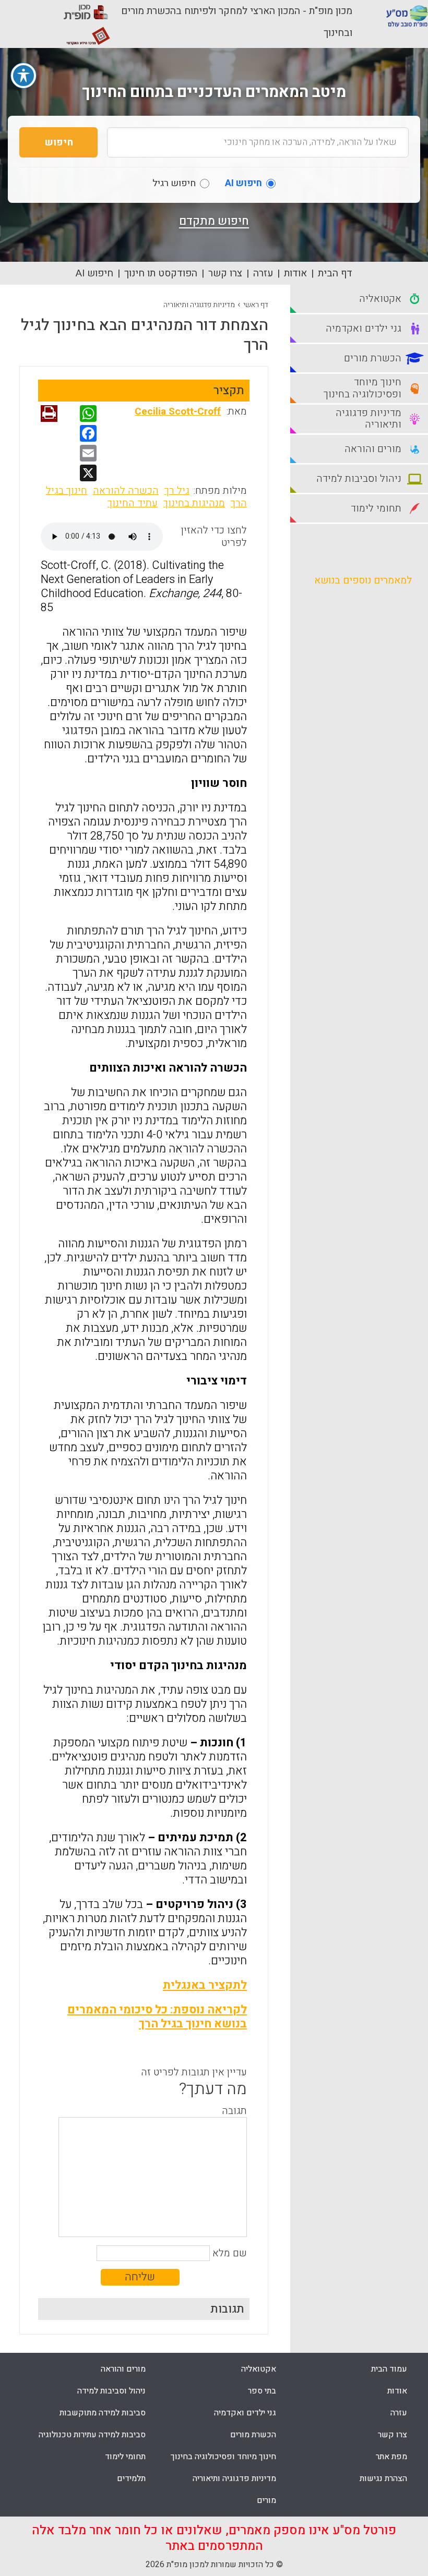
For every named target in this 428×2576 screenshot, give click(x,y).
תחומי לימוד (125, 2457)
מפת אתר (391, 2457)
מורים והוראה (123, 2369)
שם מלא (230, 2253)
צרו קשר (225, 273)
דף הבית (335, 273)
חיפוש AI (94, 273)
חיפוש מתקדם (214, 221)
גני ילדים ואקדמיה (245, 2413)
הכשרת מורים (253, 2435)
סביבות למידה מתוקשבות (103, 2413)
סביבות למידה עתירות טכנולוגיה (92, 2435)
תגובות (227, 2309)
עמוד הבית (389, 2369)
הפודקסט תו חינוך (161, 273)
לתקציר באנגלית (205, 1985)
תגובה (234, 2111)
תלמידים (131, 2478)
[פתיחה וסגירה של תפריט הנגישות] (23, 76)
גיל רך (177, 491)
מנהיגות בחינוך (194, 503)
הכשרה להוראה (126, 491)
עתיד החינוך (133, 503)
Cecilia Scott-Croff (178, 411)
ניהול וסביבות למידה (111, 2391)
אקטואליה (259, 2369)
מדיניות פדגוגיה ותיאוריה (199, 305)
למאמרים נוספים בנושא (363, 580)
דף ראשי (256, 305)
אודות (295, 273)
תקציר (229, 391)
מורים (266, 2500)
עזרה (263, 273)
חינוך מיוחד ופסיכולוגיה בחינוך (223, 2457)
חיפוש (59, 142)
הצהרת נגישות (383, 2478)
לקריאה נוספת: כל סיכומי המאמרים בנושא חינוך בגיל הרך (157, 2017)
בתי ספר (262, 2391)
